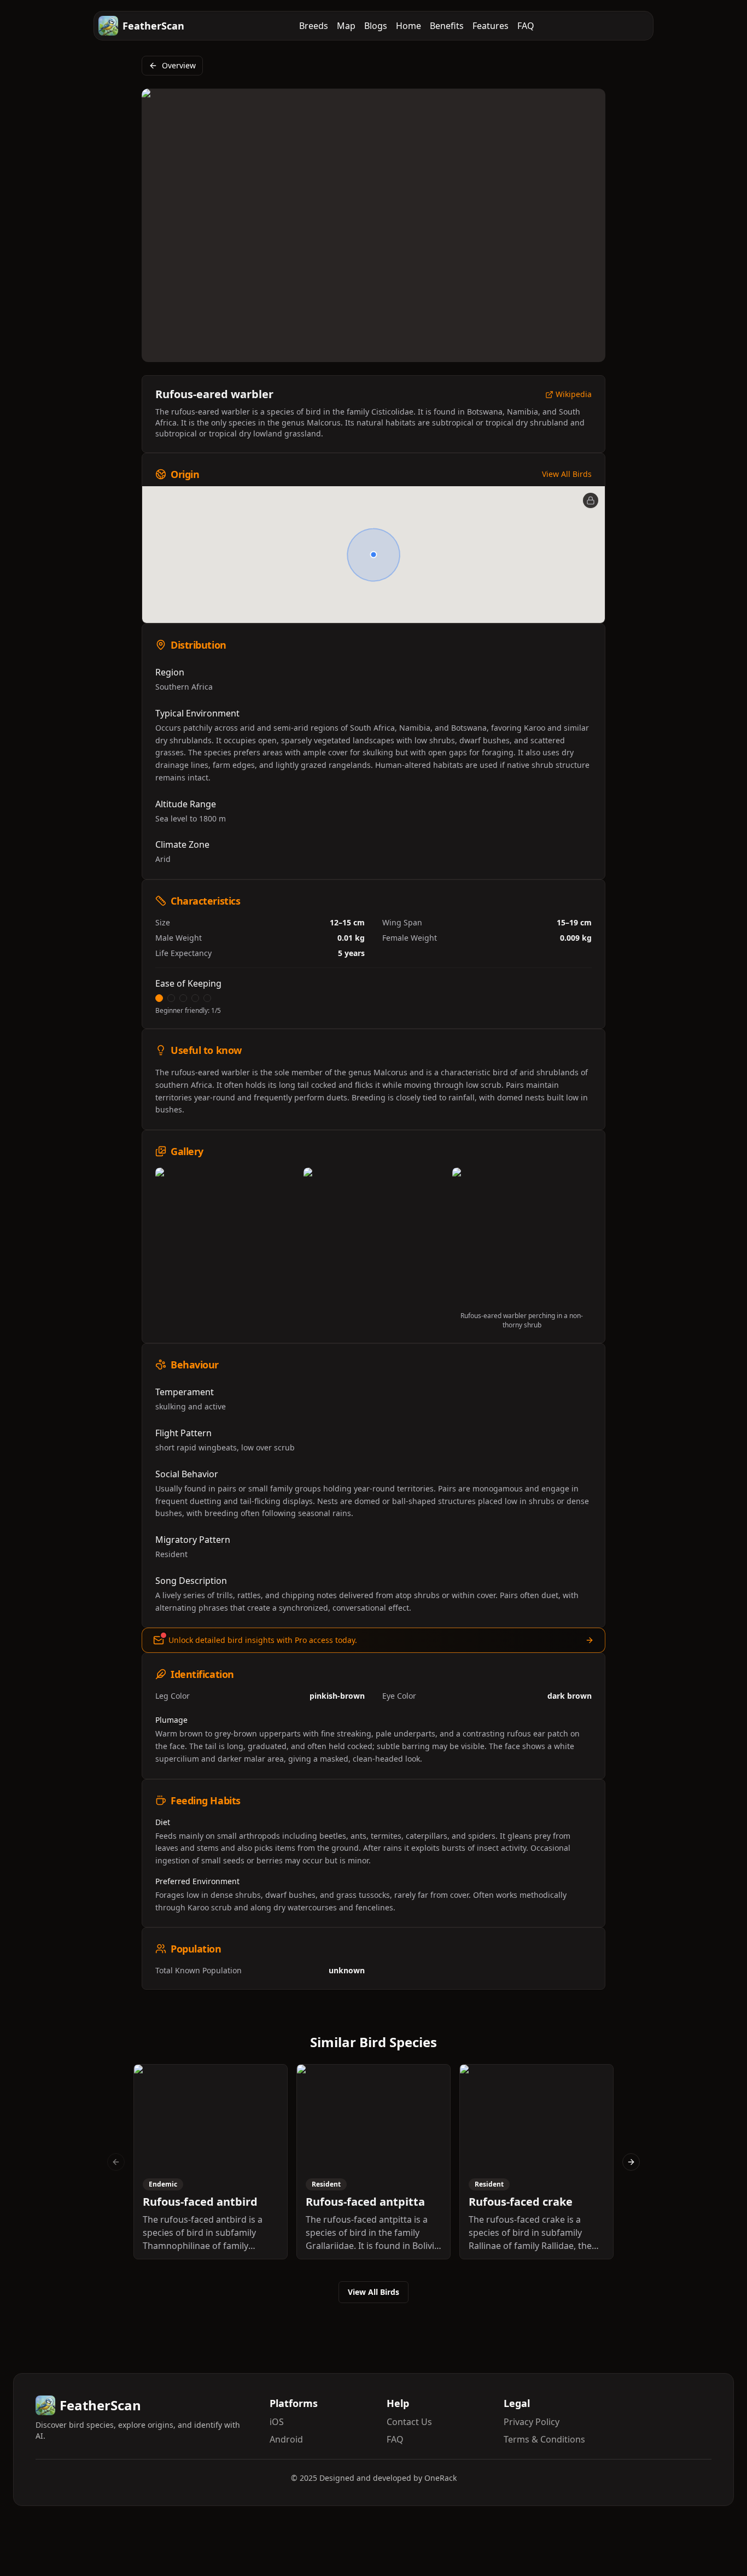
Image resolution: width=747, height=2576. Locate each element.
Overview (179, 65)
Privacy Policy (532, 2422)
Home (408, 26)
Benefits (447, 26)
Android (286, 2439)
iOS (277, 2422)
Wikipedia (574, 395)
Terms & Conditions (544, 2439)
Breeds (314, 26)
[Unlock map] (591, 500)
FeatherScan (153, 26)
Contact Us (409, 2422)
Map (346, 26)
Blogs (376, 26)
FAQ (526, 26)
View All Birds (567, 474)
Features (491, 26)
